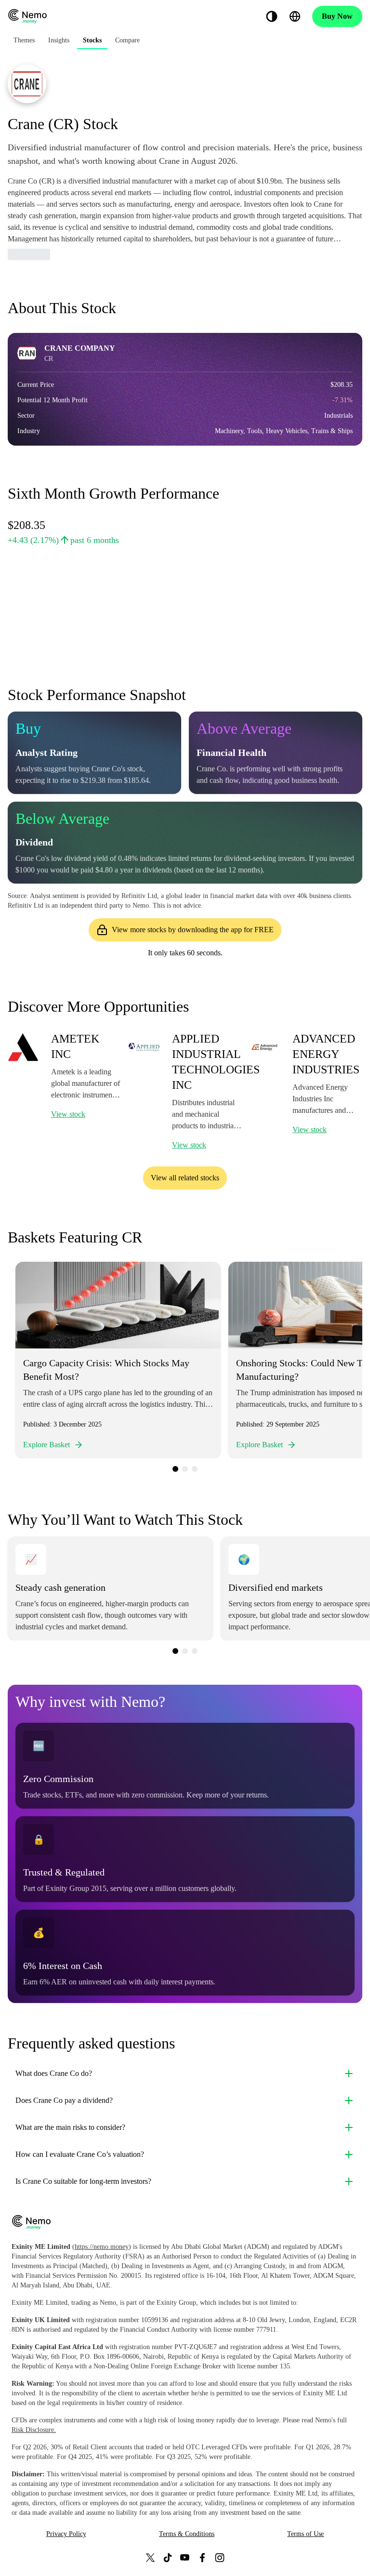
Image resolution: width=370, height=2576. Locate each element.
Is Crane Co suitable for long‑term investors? (83, 2181)
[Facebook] (202, 2557)
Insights (59, 40)
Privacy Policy (66, 2534)
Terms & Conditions (187, 2534)
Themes (24, 40)
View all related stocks (185, 1178)
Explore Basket (46, 1445)
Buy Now (337, 16)
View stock (68, 1114)
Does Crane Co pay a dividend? (64, 2100)
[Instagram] (220, 2557)
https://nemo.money (102, 2247)
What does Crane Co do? (54, 2073)
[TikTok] (168, 2557)
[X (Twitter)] (150, 2557)
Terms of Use (305, 2534)
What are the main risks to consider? (70, 2127)
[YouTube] (185, 2557)
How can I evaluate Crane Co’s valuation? (80, 2154)
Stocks (92, 40)
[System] (272, 16)
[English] (295, 16)
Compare (127, 40)
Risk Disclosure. (34, 2430)
